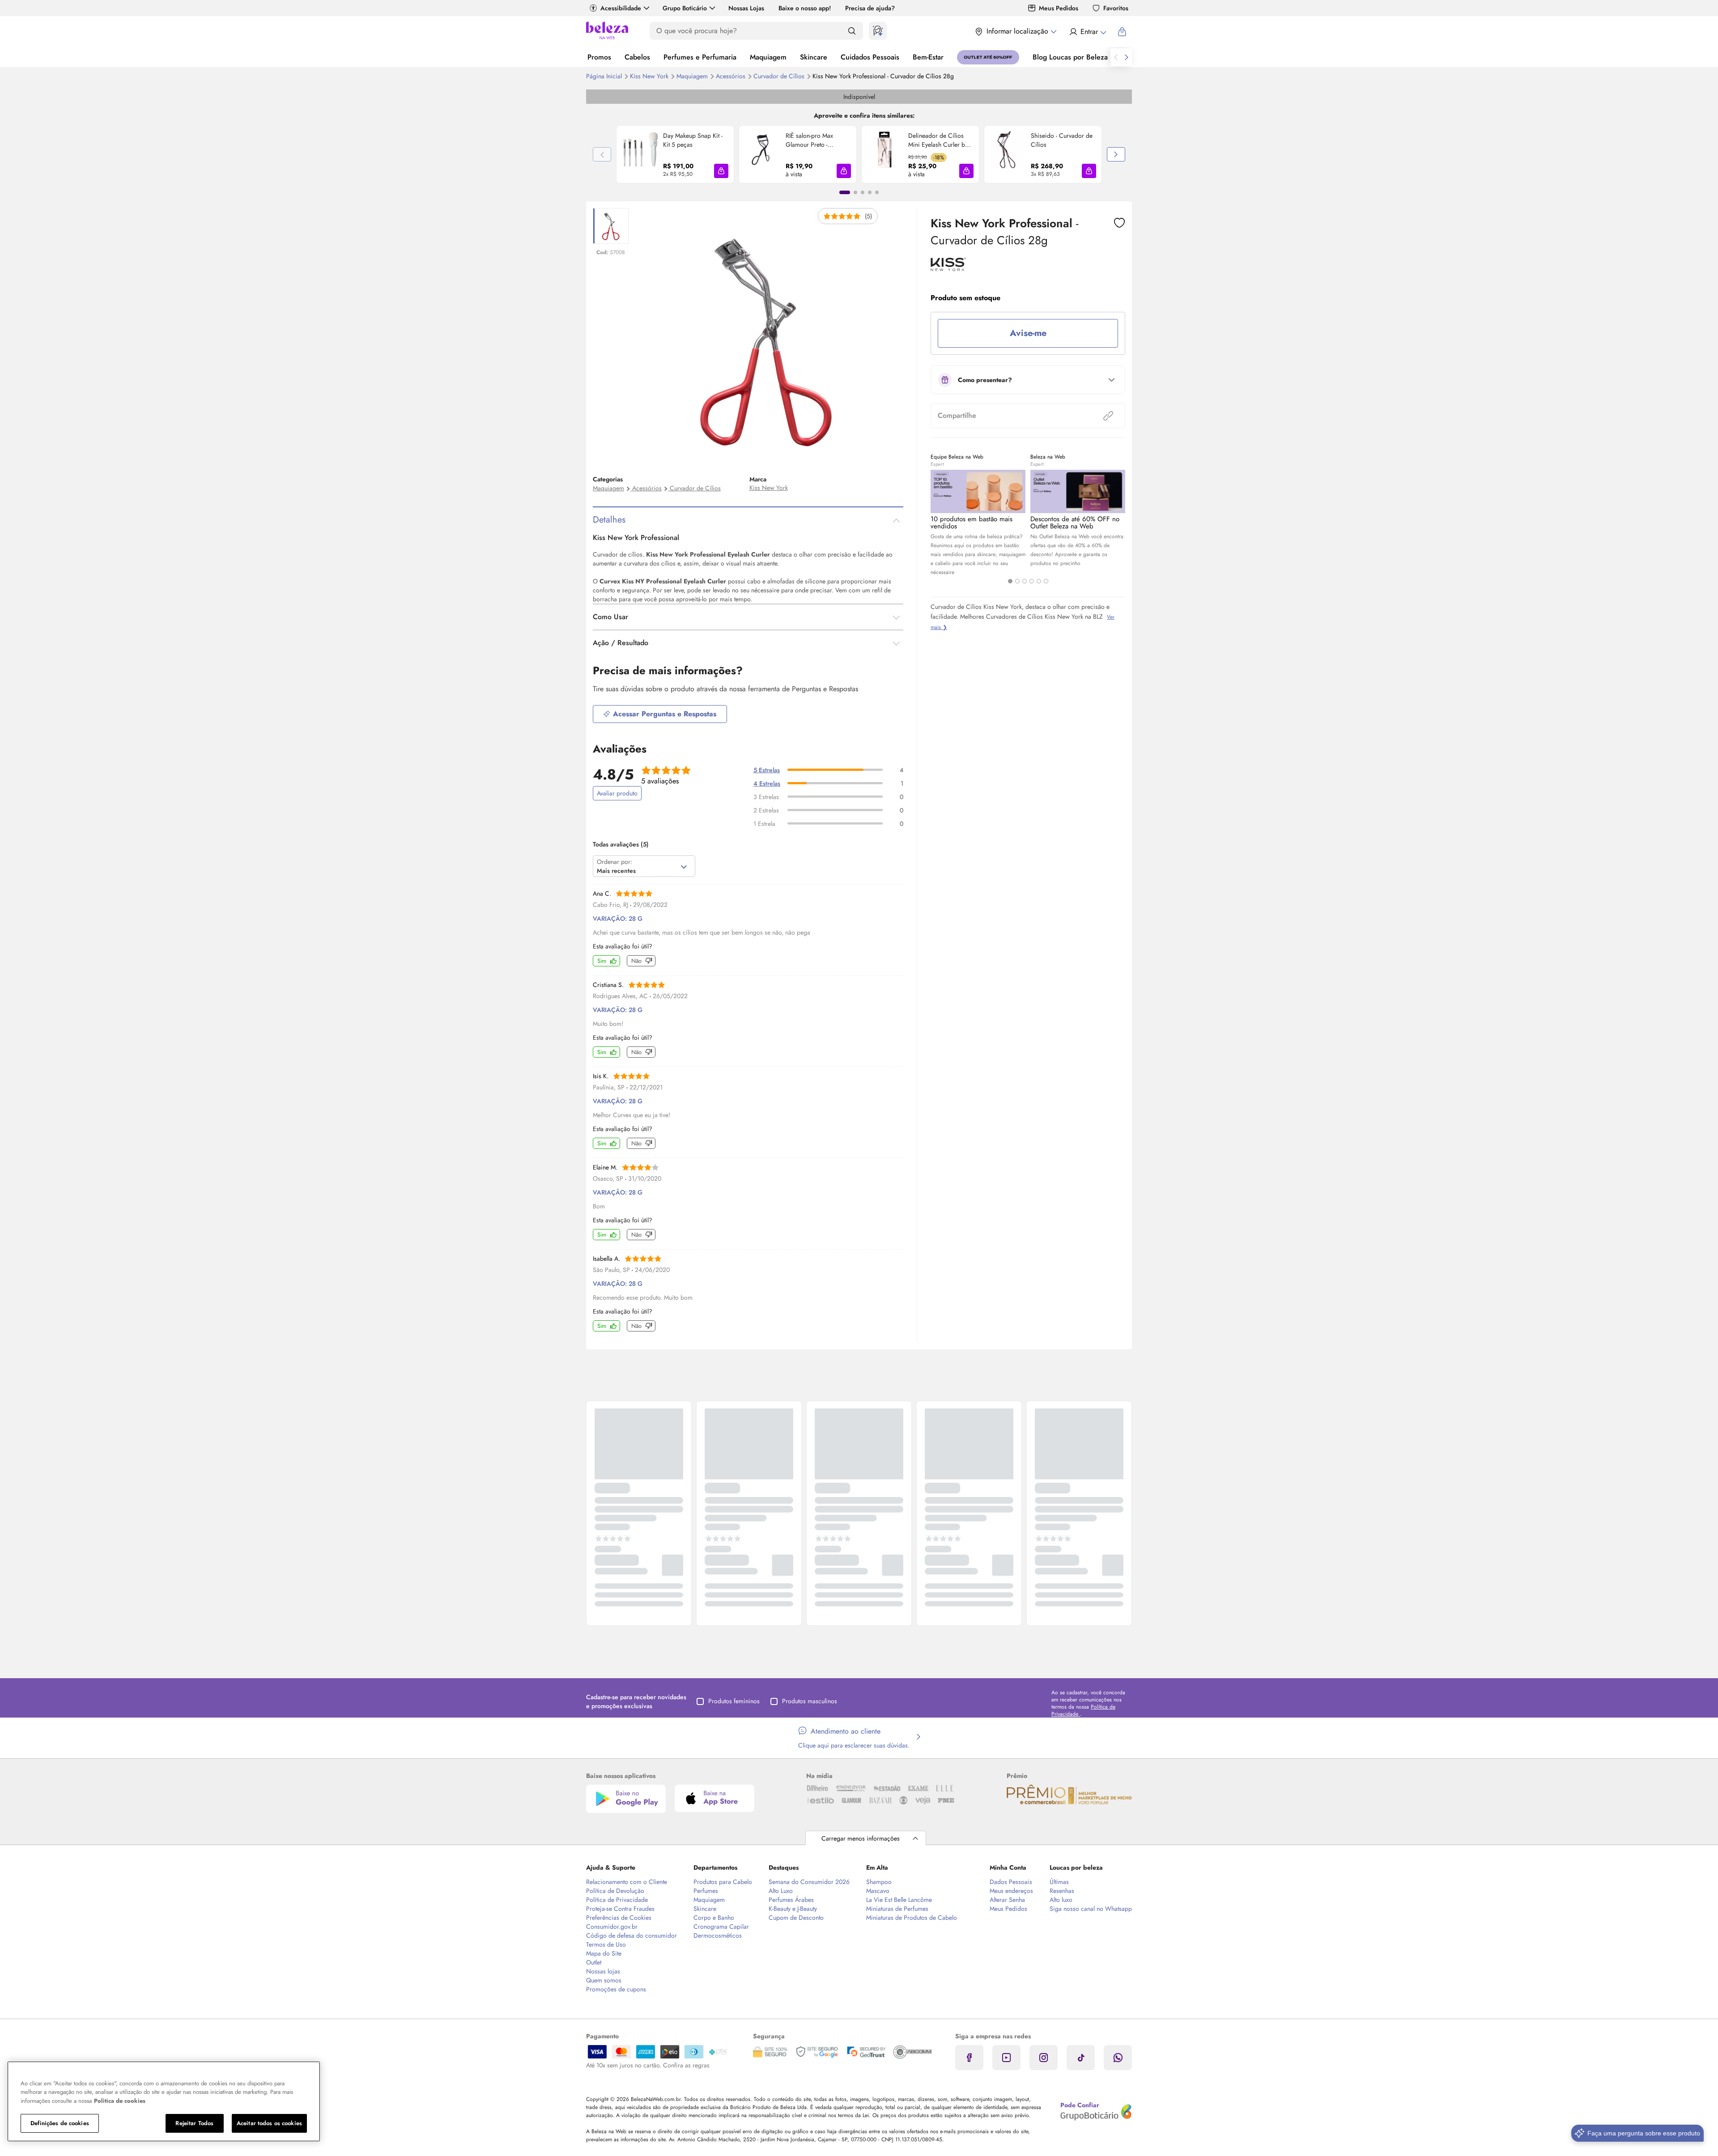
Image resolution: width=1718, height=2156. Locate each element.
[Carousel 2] (1017, 581)
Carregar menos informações (861, 1838)
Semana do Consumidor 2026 (809, 1882)
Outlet (594, 1962)
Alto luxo (1061, 1900)
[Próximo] (1116, 154)
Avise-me (1028, 333)
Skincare (814, 57)
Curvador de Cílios (780, 76)
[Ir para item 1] (845, 192)
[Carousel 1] (1010, 581)
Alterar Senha (1007, 1900)
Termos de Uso (606, 1944)
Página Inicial (605, 76)
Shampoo (879, 1882)
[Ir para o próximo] (1127, 57)
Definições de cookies (60, 2123)
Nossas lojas (603, 1971)
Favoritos (1116, 8)
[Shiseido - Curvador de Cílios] (1008, 154)
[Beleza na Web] (607, 32)
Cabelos (637, 57)
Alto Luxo (781, 1891)
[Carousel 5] (1039, 581)
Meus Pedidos (1059, 8)
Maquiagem (768, 57)
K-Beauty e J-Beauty (793, 1909)
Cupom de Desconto (796, 1918)
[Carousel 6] (1046, 581)
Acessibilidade (621, 8)
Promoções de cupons (616, 1989)
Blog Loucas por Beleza (1070, 57)
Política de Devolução (615, 1891)
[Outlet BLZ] (988, 57)
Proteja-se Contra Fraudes (620, 1909)
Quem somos (604, 1980)
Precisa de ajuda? (870, 8)
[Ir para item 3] (863, 192)
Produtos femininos (734, 1701)
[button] (721, 171)
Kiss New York (650, 76)
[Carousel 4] (1032, 581)
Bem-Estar (928, 57)
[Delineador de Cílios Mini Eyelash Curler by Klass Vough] (885, 154)
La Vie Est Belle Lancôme (899, 1900)
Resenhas (1062, 1891)
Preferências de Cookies (619, 1918)
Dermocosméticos (718, 1935)
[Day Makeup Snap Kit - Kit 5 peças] (640, 154)
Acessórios (731, 76)
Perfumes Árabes (791, 1900)
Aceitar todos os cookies (269, 2123)
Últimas (1059, 1882)
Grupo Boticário (685, 8)
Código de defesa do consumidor (631, 1935)
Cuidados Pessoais (870, 57)
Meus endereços (1011, 1891)
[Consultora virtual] (878, 31)
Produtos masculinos (810, 1701)
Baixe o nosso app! (805, 8)
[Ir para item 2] (855, 192)
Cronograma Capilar (721, 1926)
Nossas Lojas (746, 8)
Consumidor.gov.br (612, 1926)
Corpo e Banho (714, 1918)
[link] (675, 154)
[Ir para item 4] (870, 192)
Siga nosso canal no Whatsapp (1091, 1909)
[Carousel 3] (1025, 581)
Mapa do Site (604, 1953)
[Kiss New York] (948, 268)
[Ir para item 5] (877, 192)
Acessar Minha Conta (1087, 32)
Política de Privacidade (617, 1900)
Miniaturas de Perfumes (897, 1909)
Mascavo (878, 1891)
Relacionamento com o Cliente (627, 1882)
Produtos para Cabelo (723, 1882)
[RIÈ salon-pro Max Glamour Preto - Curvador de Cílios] (762, 154)
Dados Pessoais (1011, 1882)
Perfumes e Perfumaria (700, 57)
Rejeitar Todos (194, 2123)
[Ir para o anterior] (1116, 57)
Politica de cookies (120, 2101)
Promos (599, 57)
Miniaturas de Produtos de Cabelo (912, 1918)
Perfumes (706, 1891)
